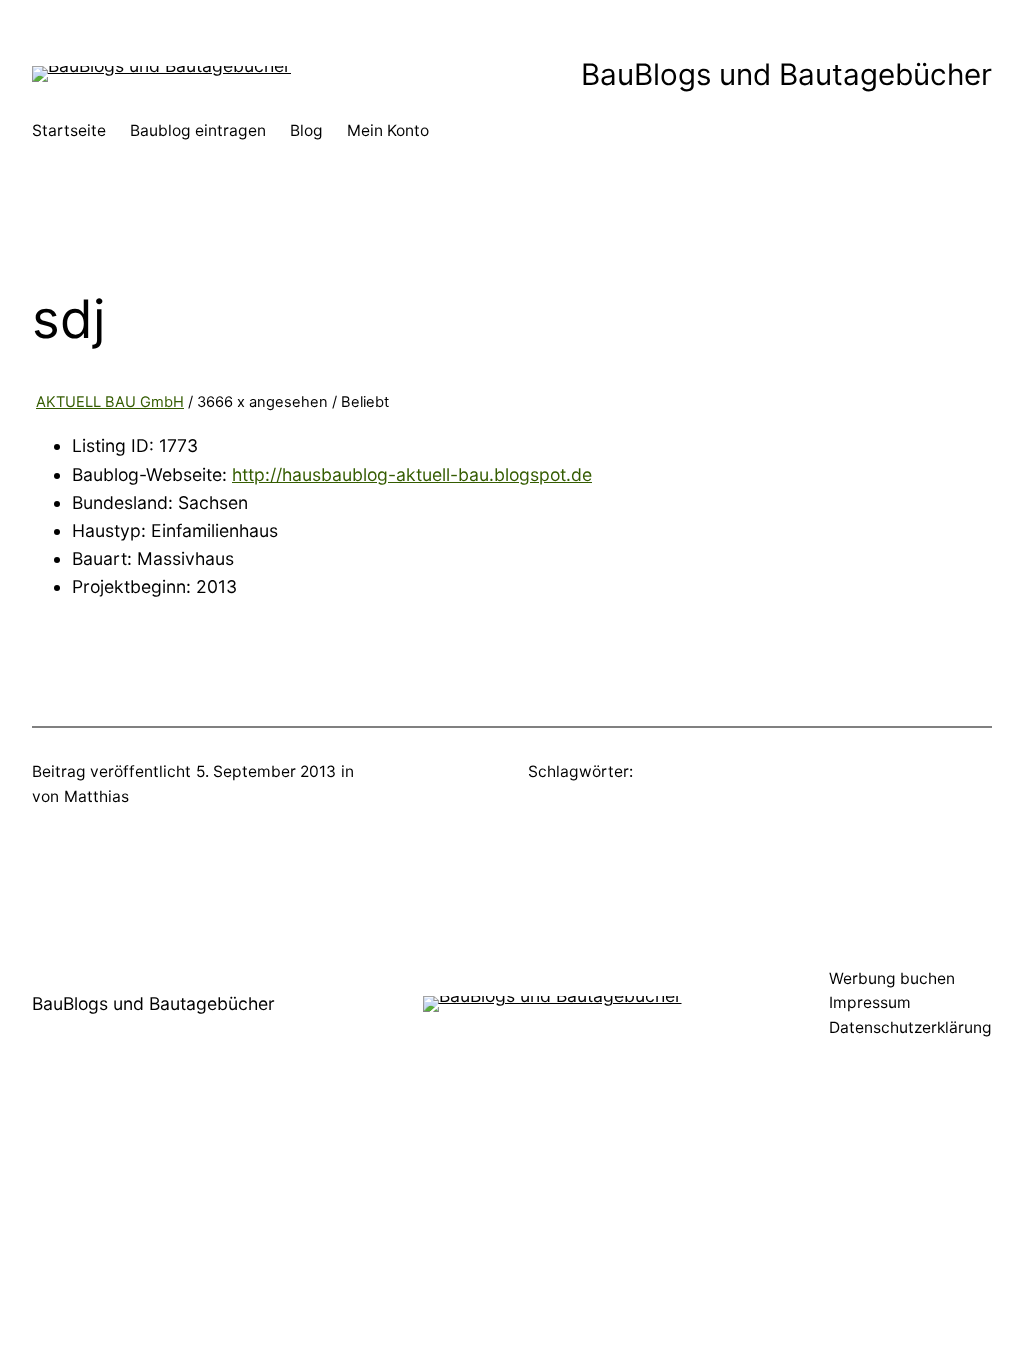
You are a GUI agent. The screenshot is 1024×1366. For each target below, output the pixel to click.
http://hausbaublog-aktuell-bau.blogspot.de (412, 474)
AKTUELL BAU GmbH (110, 402)
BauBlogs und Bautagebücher (786, 74)
